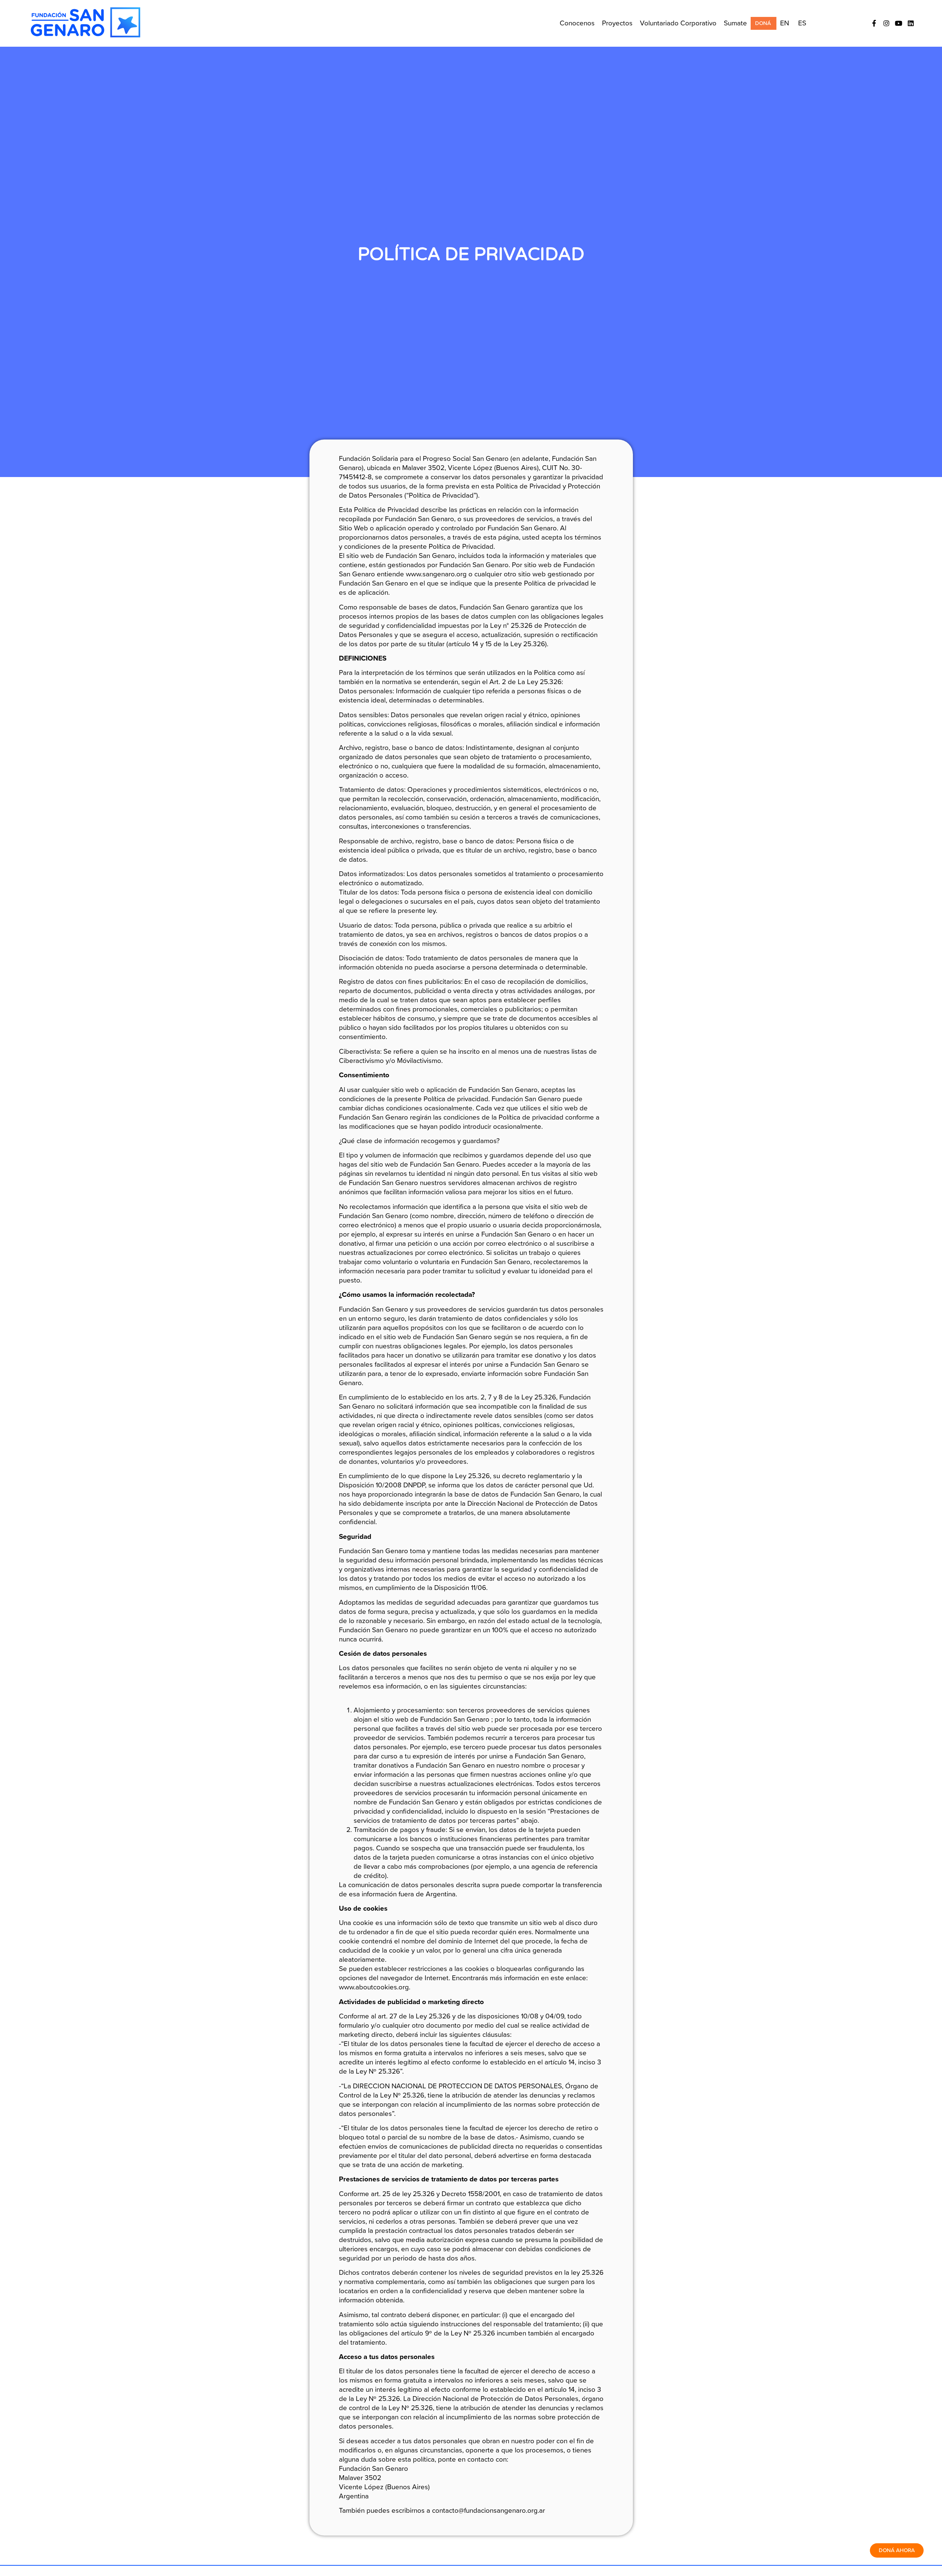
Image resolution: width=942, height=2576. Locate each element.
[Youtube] (899, 23)
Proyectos (617, 23)
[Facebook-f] (874, 23)
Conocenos (577, 23)
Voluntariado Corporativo (678, 23)
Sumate (735, 23)
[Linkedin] (911, 23)
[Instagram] (886, 23)
